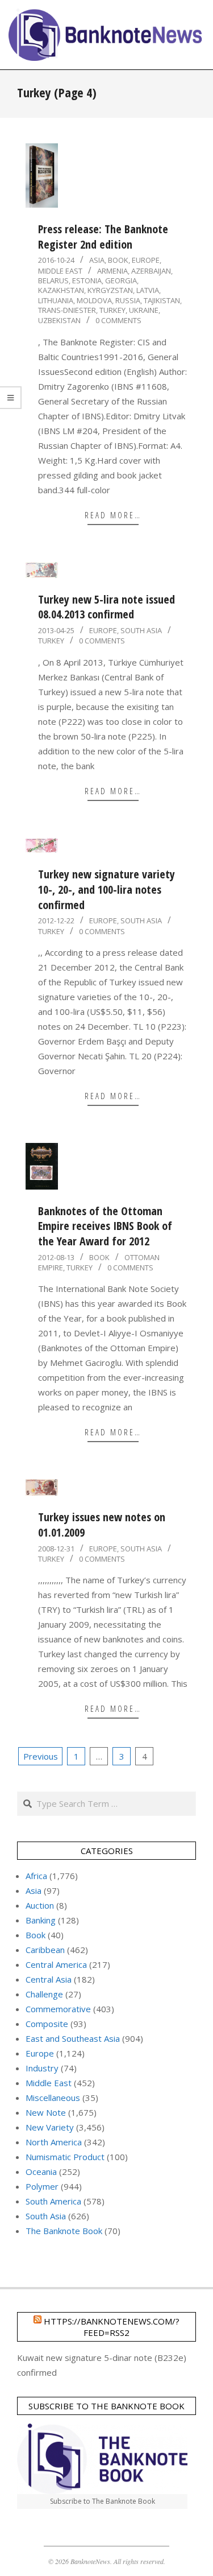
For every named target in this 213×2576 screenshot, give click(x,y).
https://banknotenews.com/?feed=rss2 (112, 2327)
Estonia (87, 280)
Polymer (42, 2186)
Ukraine (144, 310)
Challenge (44, 1994)
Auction (40, 1905)
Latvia (148, 290)
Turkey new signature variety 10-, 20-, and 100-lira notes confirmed (106, 889)
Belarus (53, 280)
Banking (41, 1920)
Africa (36, 1876)
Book (118, 260)
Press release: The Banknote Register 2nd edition (103, 237)
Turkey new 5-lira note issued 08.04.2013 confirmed (106, 607)
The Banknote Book (64, 2231)
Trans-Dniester (67, 310)
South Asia (141, 630)
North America (54, 2142)
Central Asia (49, 1979)
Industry (42, 2068)
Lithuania (56, 300)
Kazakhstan (61, 290)
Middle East (60, 271)
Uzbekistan (59, 320)
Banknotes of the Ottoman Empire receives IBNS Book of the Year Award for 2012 (105, 1226)
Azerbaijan (151, 271)
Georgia (121, 280)
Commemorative (58, 2009)
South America (53, 2201)
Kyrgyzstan (110, 290)
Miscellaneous (53, 2098)
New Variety (50, 2127)
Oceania (41, 2172)
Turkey (112, 310)
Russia (128, 300)
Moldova (94, 300)
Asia (97, 260)
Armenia (112, 271)
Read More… (113, 515)
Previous (41, 1756)
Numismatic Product (65, 2157)
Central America (56, 1964)
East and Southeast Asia (73, 2038)
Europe (146, 260)
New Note (46, 2112)
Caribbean (45, 1950)
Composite (47, 2024)
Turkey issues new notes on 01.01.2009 (102, 1525)
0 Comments (118, 320)
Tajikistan (162, 300)
